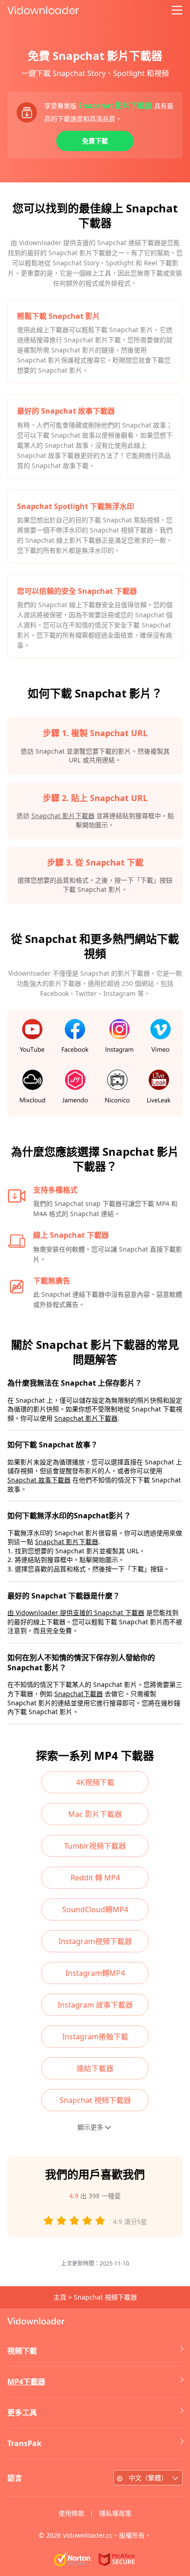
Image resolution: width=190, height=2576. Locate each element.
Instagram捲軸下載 (95, 2037)
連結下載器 (95, 2068)
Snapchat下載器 (79, 1694)
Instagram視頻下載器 (95, 1941)
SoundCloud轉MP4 (95, 1909)
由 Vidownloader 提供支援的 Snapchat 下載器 (76, 1613)
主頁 (60, 2297)
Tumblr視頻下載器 (95, 1846)
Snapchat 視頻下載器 (95, 2100)
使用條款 (71, 2513)
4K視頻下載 (95, 1782)
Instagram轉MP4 (95, 1973)
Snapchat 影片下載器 (63, 816)
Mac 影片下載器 (95, 1814)
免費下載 (95, 141)
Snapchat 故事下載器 (39, 1480)
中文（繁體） (148, 2478)
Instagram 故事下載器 (95, 2005)
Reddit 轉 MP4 (95, 1878)
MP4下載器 (26, 2382)
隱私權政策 (115, 2513)
